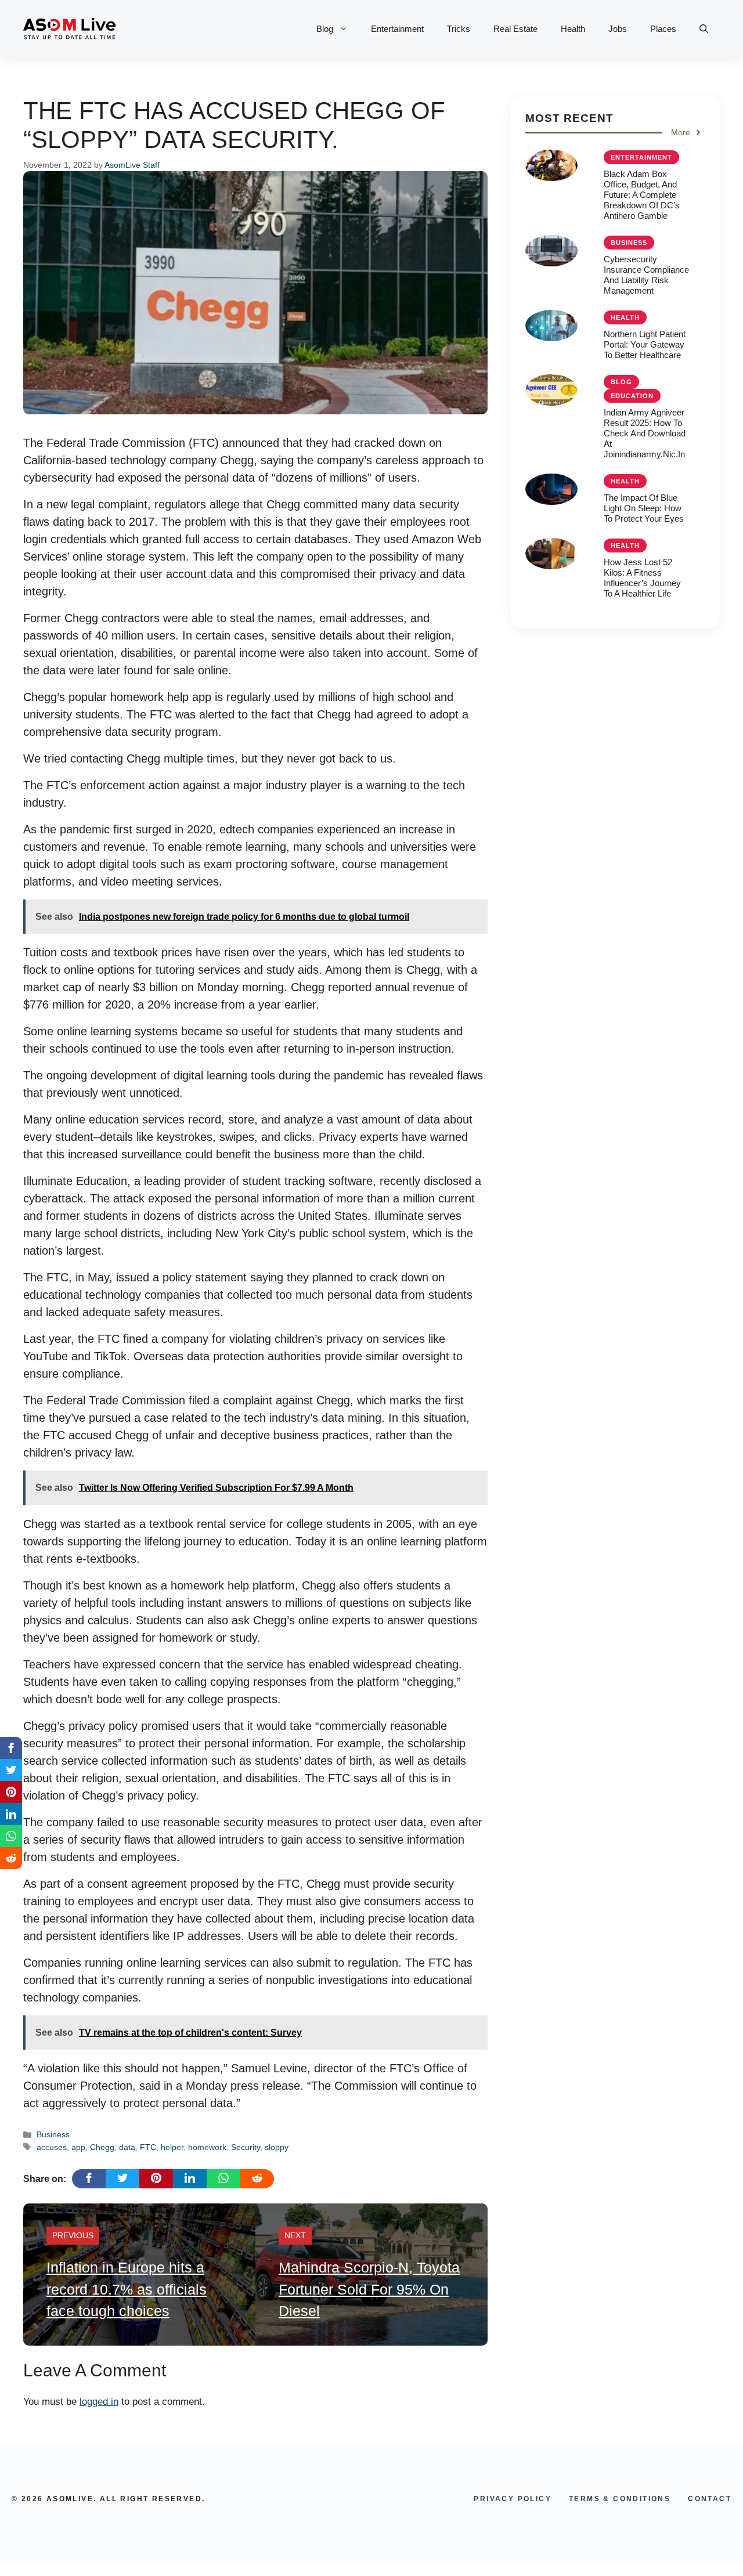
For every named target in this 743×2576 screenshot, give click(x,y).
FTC (148, 2147)
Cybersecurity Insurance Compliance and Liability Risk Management (646, 274)
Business (53, 2134)
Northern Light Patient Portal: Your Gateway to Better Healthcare (645, 344)
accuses (52, 2147)
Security (246, 2147)
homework (207, 2147)
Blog (325, 29)
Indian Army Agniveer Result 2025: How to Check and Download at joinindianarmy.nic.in (645, 433)
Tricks (459, 29)
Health (573, 29)
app (78, 2147)
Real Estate (515, 29)
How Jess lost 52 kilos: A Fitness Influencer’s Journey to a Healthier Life (642, 577)
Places (663, 29)
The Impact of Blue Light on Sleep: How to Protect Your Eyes (644, 507)
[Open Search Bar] (704, 29)
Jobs (618, 29)
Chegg (102, 2147)
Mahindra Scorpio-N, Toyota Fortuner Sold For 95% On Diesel (369, 2289)
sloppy (277, 2147)
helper (172, 2147)
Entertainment (397, 29)
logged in (99, 2402)
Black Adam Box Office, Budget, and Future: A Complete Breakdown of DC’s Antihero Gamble (642, 194)
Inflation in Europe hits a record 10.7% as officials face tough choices (127, 2289)
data (127, 2147)
